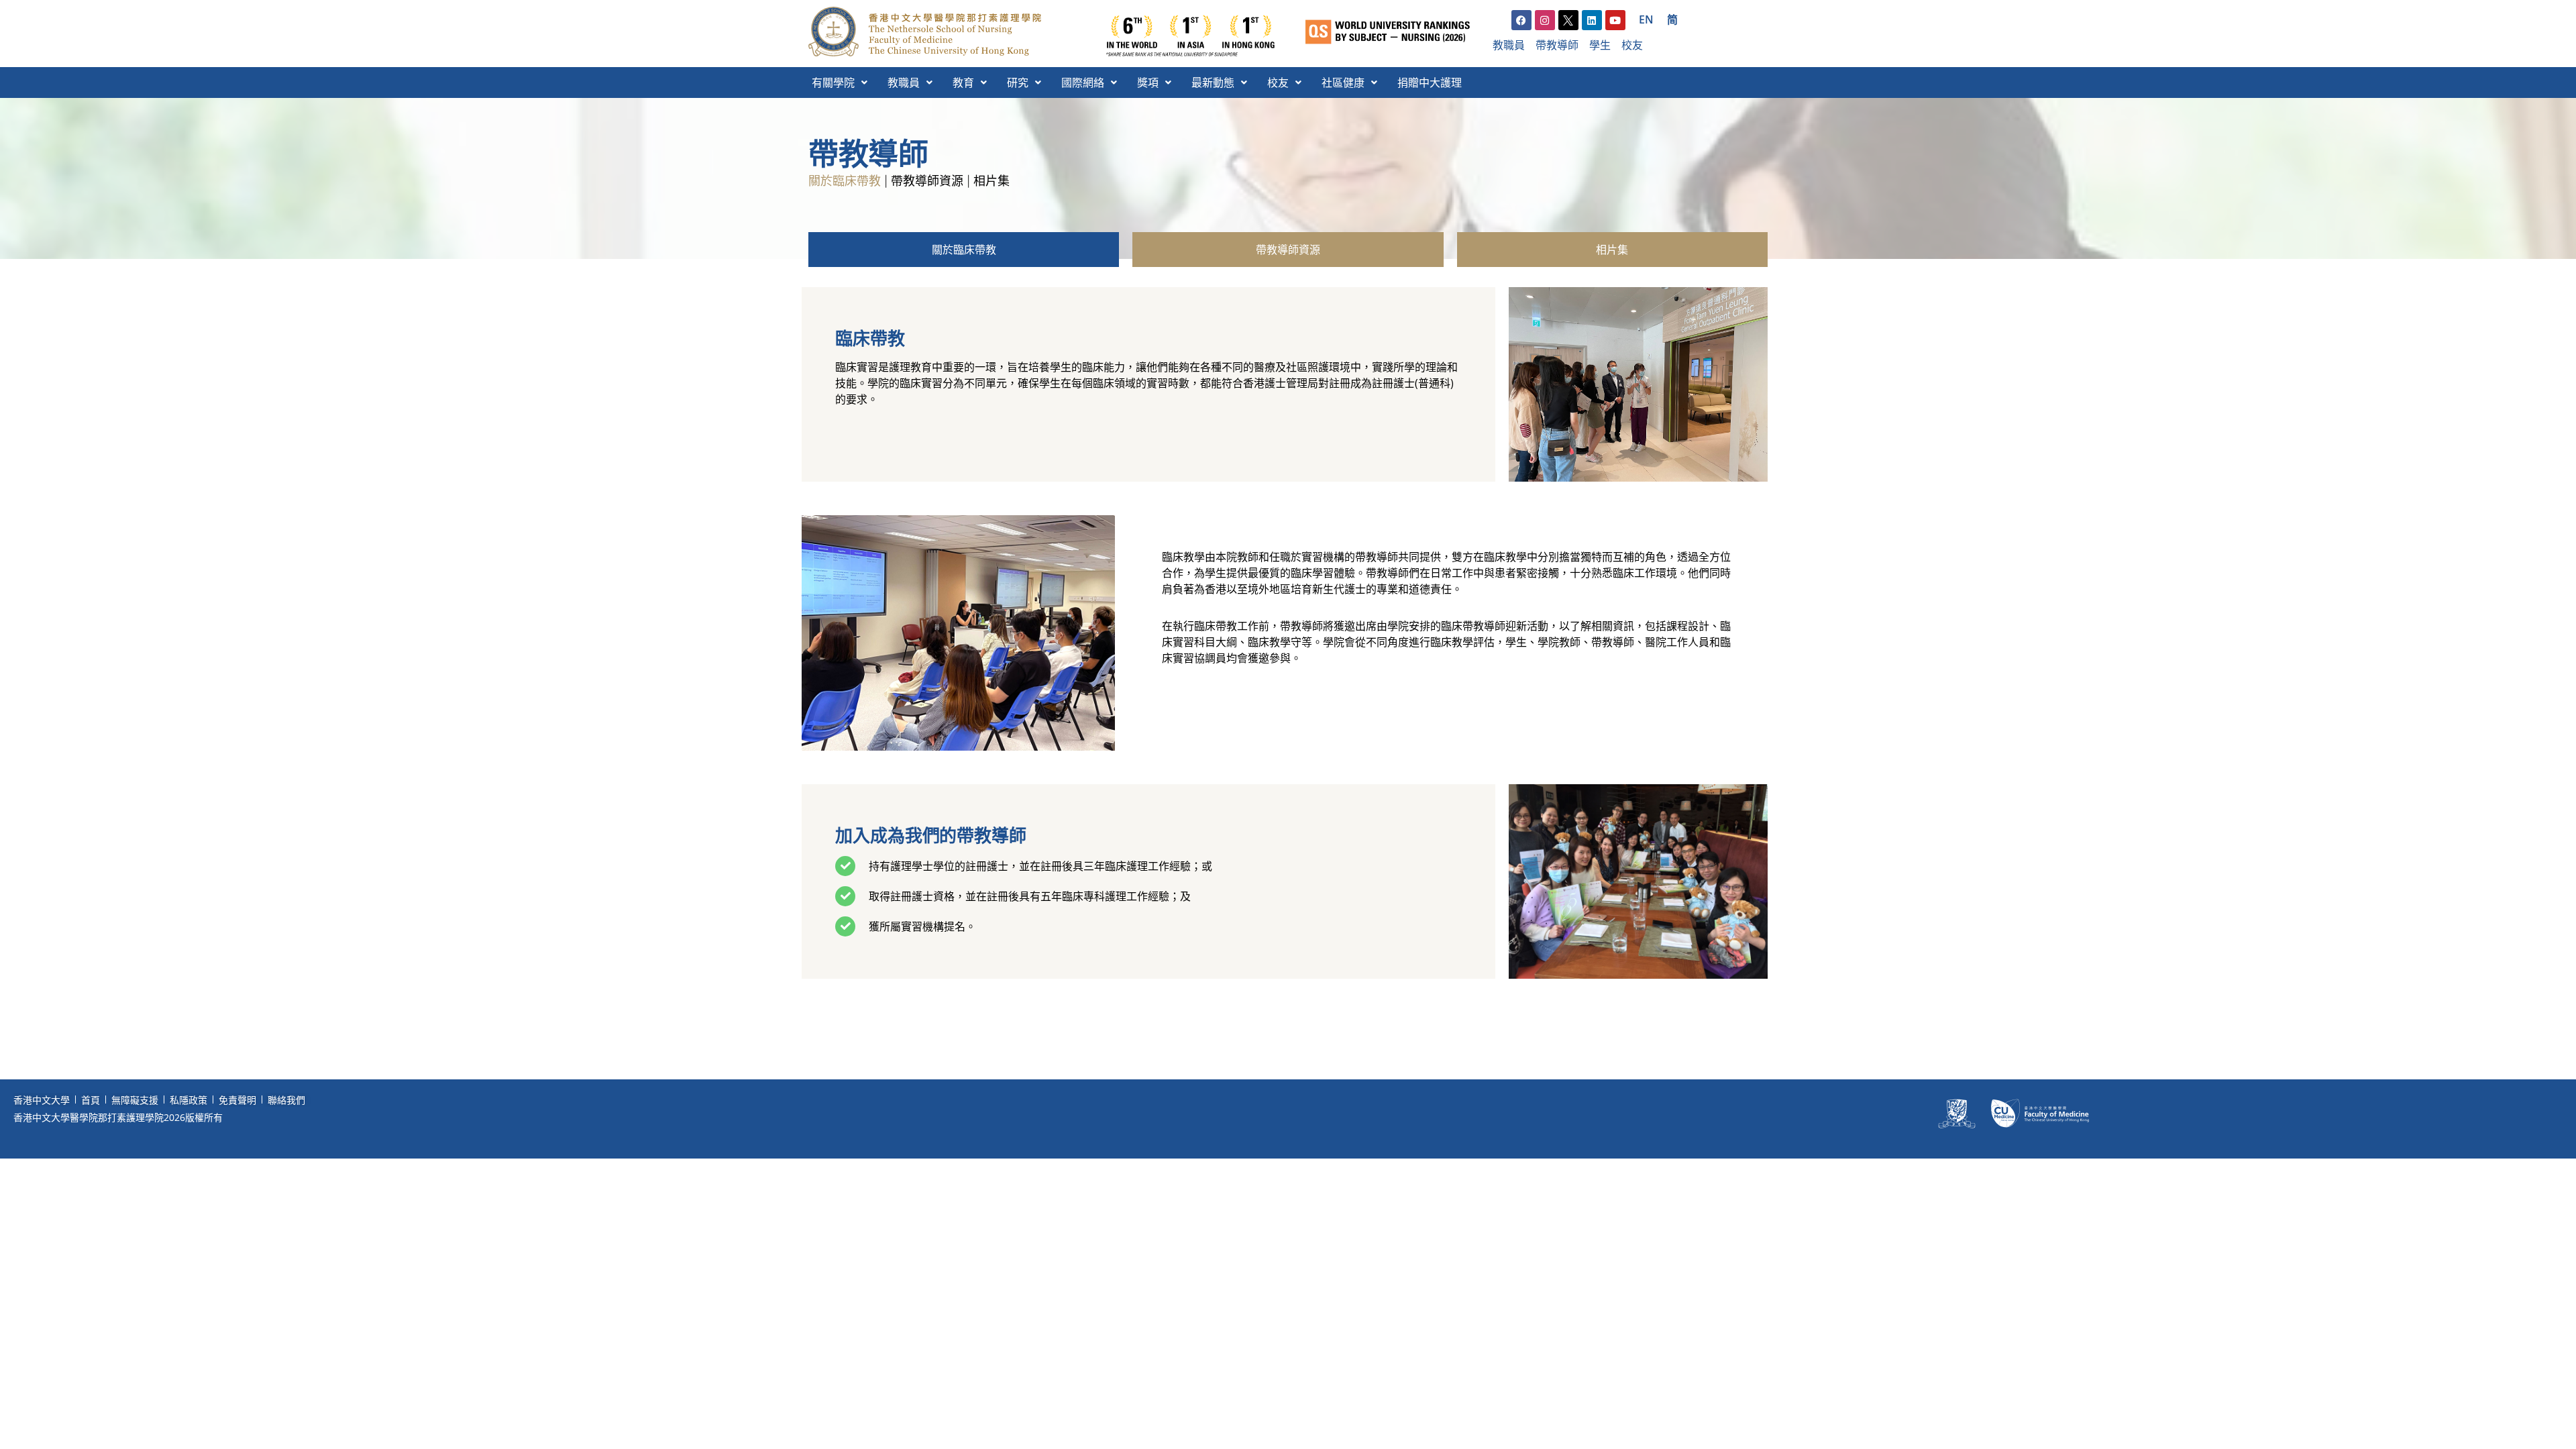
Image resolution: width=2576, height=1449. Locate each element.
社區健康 (1343, 83)
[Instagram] (1545, 20)
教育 (963, 83)
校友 (1278, 83)
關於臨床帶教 (845, 181)
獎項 (1148, 83)
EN (1646, 19)
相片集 (991, 181)
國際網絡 (1083, 83)
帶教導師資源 (927, 181)
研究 (1018, 83)
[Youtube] (1615, 20)
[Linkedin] (1592, 20)
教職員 (904, 83)
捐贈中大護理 (1430, 83)
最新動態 (1213, 83)
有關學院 (833, 83)
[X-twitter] (1568, 20)
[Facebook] (1521, 20)
